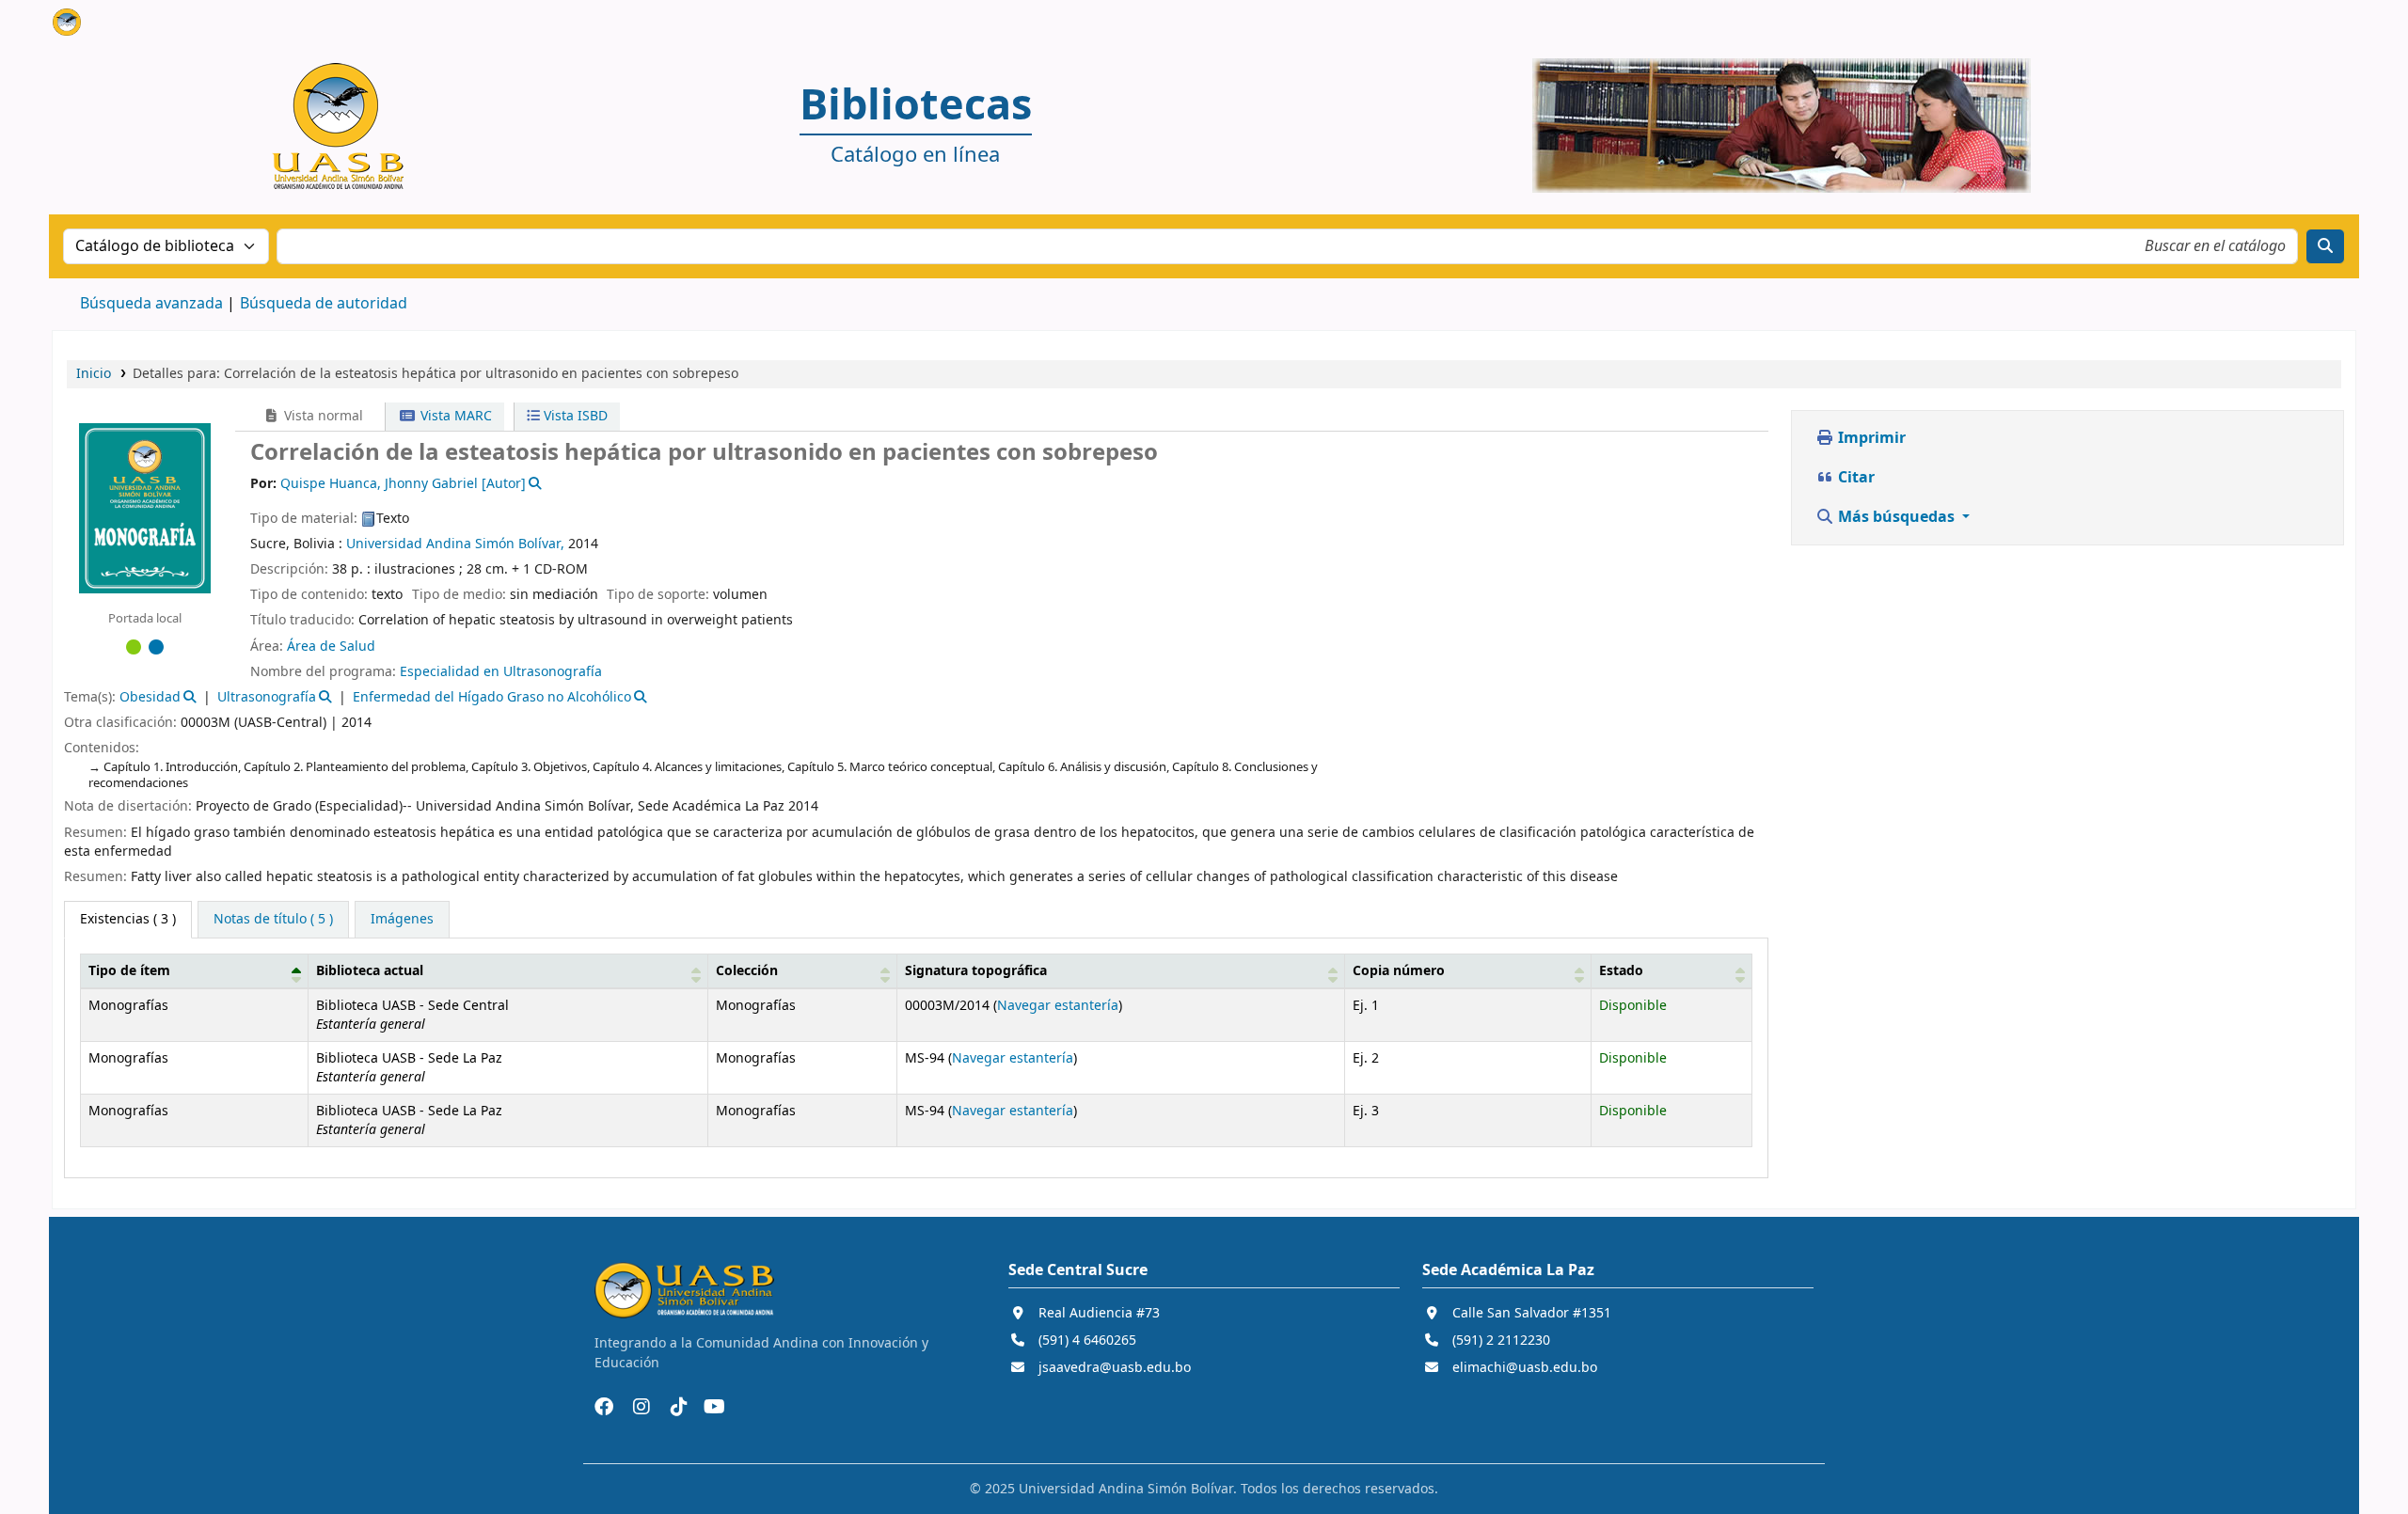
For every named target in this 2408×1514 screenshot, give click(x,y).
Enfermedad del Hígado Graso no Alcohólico (492, 697)
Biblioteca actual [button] (370, 971)
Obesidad (150, 697)
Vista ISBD (574, 416)
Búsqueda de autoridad (324, 304)
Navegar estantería (1058, 1006)
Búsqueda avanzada (151, 304)
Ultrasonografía (267, 697)
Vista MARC (454, 416)
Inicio (94, 374)
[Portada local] (145, 507)
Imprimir (1870, 438)
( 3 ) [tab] (128, 919)
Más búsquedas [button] (1896, 517)
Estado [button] (1621, 971)
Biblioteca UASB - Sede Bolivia (100, 26)
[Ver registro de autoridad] (534, 484)
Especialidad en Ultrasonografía (501, 672)
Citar (1854, 478)
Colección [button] (747, 971)
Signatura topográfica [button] (976, 971)
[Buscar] (2325, 246)
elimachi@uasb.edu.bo (1525, 1368)
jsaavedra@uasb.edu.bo (1115, 1368)
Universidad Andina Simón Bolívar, (455, 544)
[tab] (273, 920)
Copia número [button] (1399, 971)
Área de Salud (331, 647)
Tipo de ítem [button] (129, 971)
